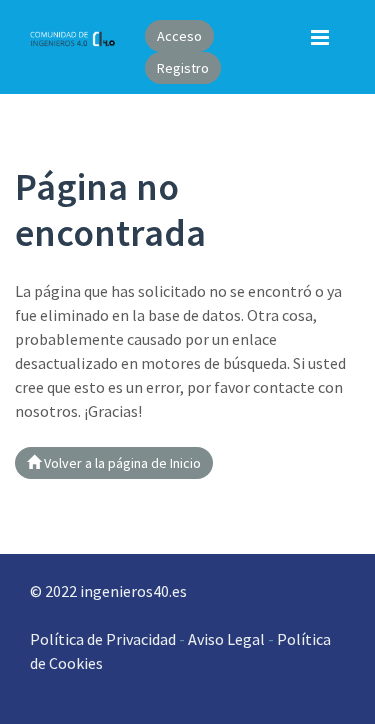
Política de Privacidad (103, 639)
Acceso (179, 36)
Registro (183, 68)
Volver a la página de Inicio (121, 463)
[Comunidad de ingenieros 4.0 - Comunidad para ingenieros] (72, 37)
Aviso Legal (225, 639)
